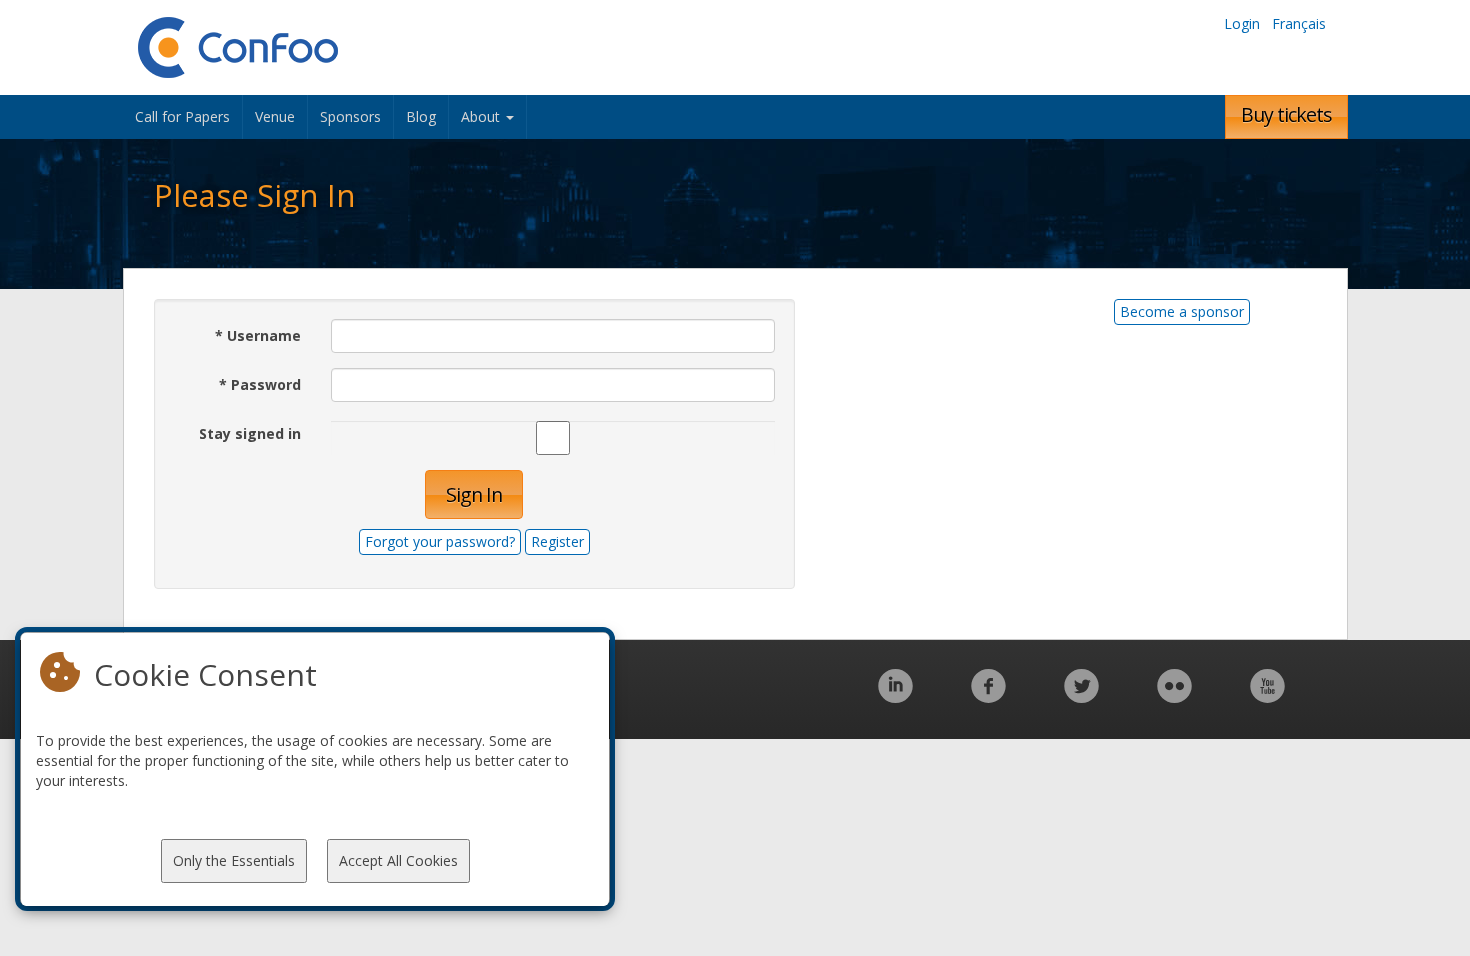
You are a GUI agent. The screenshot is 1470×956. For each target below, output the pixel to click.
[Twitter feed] (1081, 696)
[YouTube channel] (1267, 696)
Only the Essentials (234, 860)
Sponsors (350, 116)
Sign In (474, 494)
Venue (275, 116)
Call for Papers (182, 116)
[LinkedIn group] (895, 696)
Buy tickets (1286, 114)
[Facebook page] (988, 696)
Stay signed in (250, 433)
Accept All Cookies (398, 860)
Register (557, 541)
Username (258, 335)
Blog (421, 116)
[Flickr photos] (1174, 696)
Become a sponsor (1182, 311)
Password (260, 384)
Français (1299, 23)
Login (1242, 23)
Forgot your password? (440, 541)
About (482, 116)
